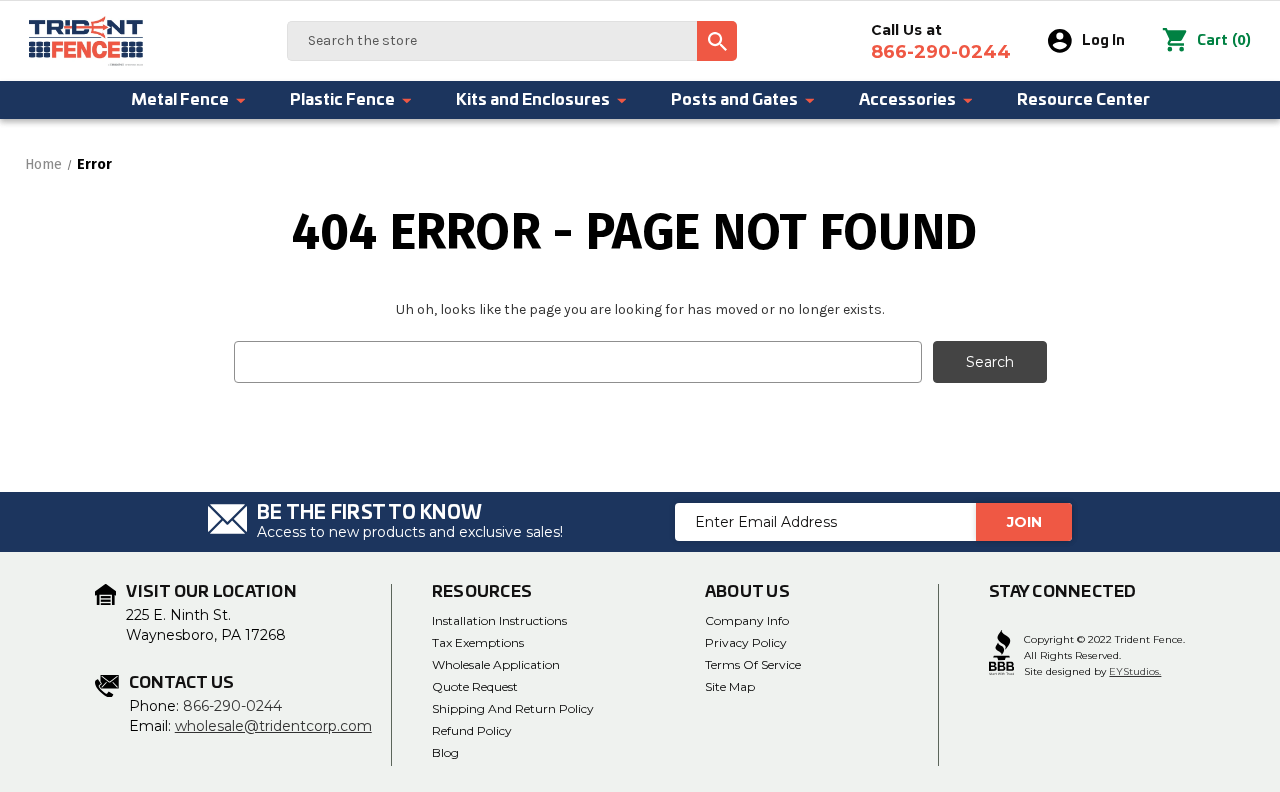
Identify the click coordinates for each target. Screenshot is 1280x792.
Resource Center (1083, 100)
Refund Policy (472, 730)
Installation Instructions (499, 620)
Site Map (730, 686)
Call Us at (941, 42)
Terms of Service (753, 664)
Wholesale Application (496, 664)
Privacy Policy (746, 642)
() (1224, 40)
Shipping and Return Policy (513, 708)
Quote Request (475, 686)
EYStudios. (1135, 671)
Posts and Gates (734, 100)
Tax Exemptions (478, 642)
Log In (1103, 41)
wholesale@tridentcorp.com (273, 726)
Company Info (747, 620)
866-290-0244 (232, 706)
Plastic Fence (342, 100)
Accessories (907, 100)
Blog (445, 752)
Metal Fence (180, 100)
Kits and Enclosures (533, 100)
